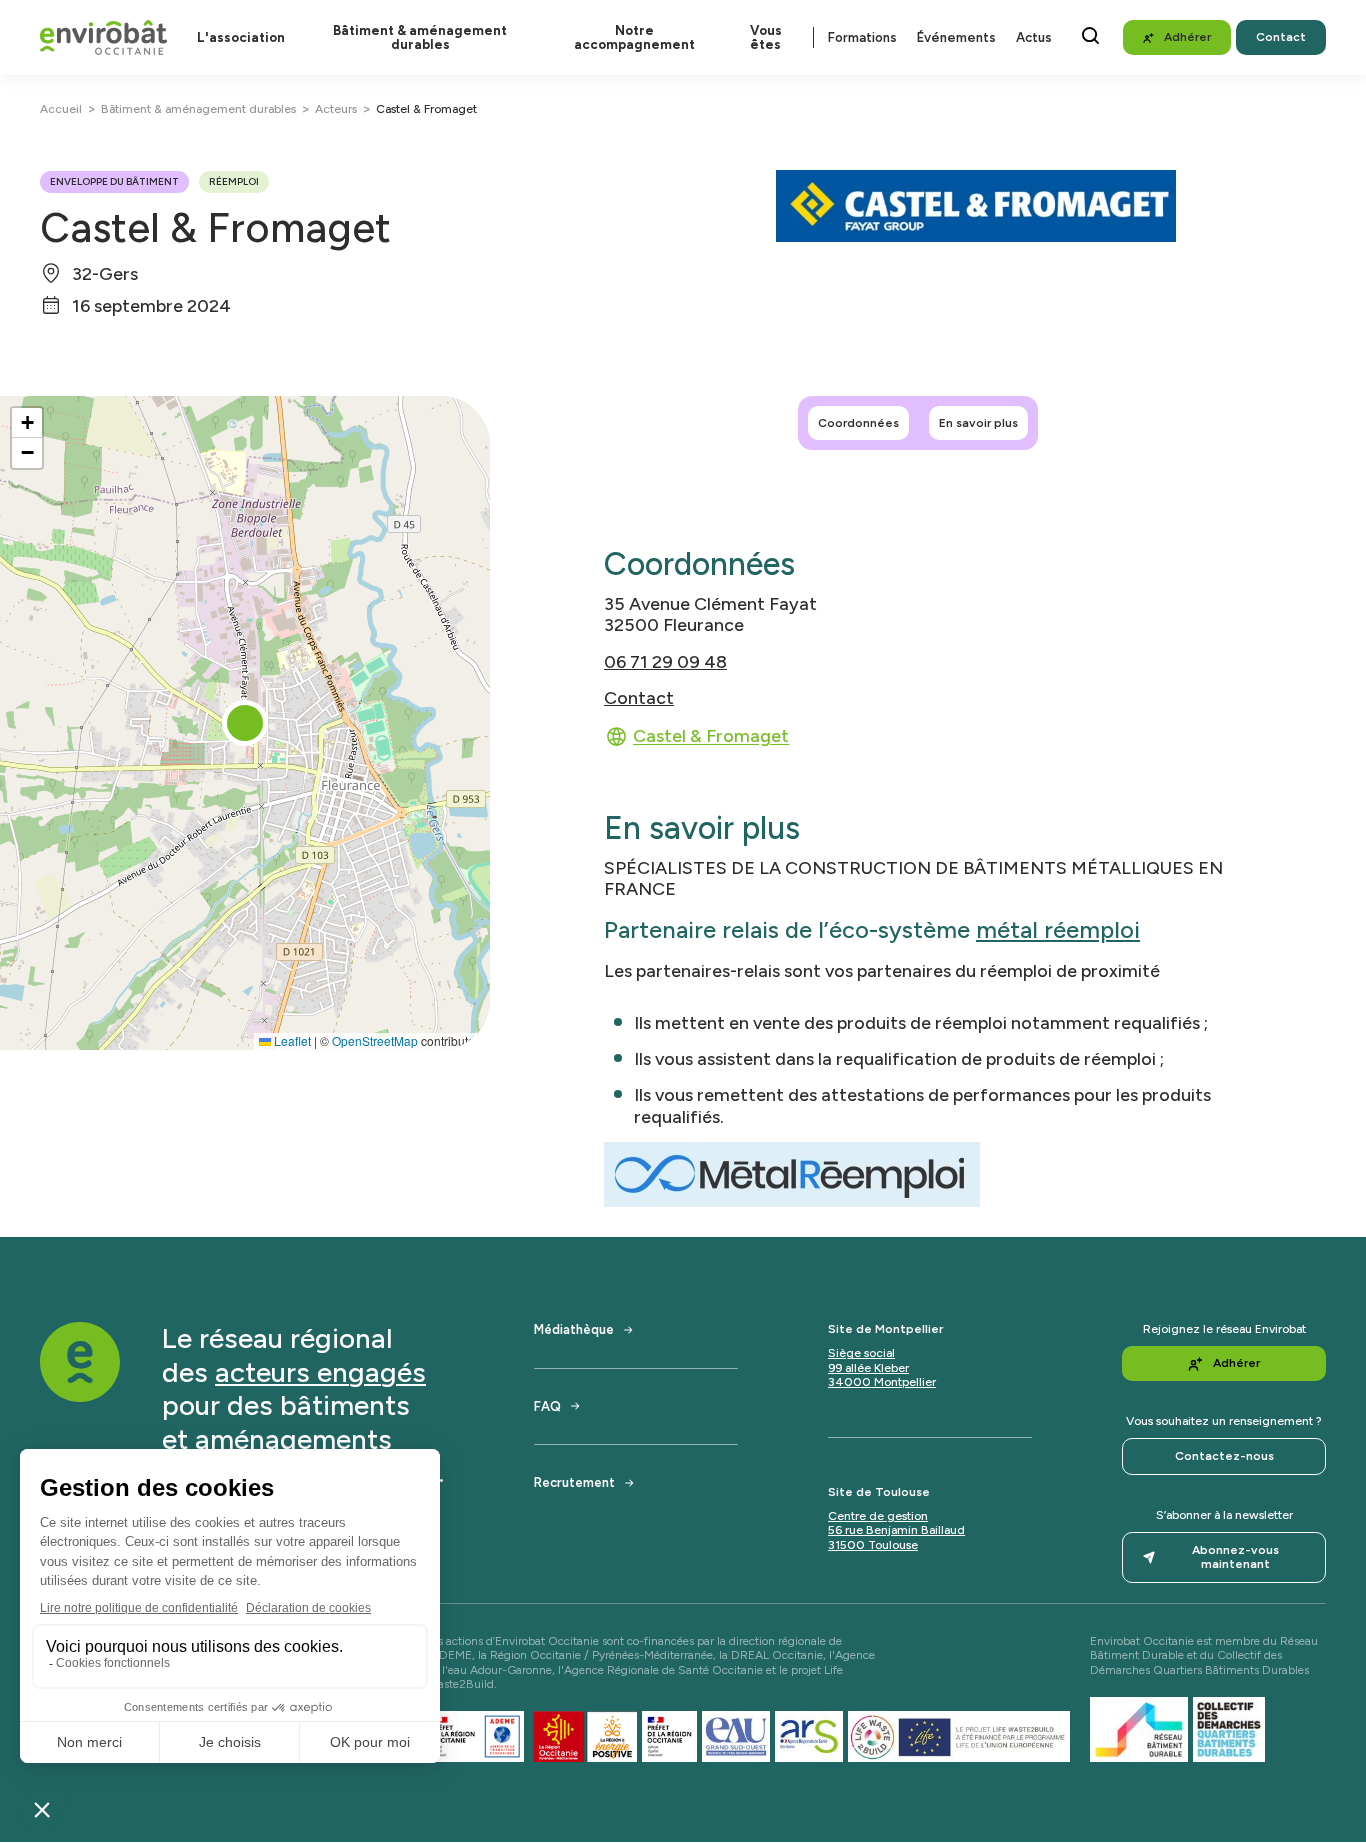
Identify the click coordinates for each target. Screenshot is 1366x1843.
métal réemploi (1058, 930)
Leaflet (291, 1040)
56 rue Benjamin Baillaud (896, 1530)
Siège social (861, 1353)
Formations (862, 37)
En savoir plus (978, 423)
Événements (956, 37)
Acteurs (336, 109)
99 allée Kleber (868, 1368)
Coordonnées (858, 423)
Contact (639, 697)
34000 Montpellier (882, 1382)
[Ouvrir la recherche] (1090, 35)
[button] (245, 723)
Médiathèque (574, 1329)
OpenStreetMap (375, 1040)
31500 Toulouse (873, 1545)
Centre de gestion (878, 1516)
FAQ (547, 1406)
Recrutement (574, 1482)
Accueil (61, 109)
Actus (1034, 37)
